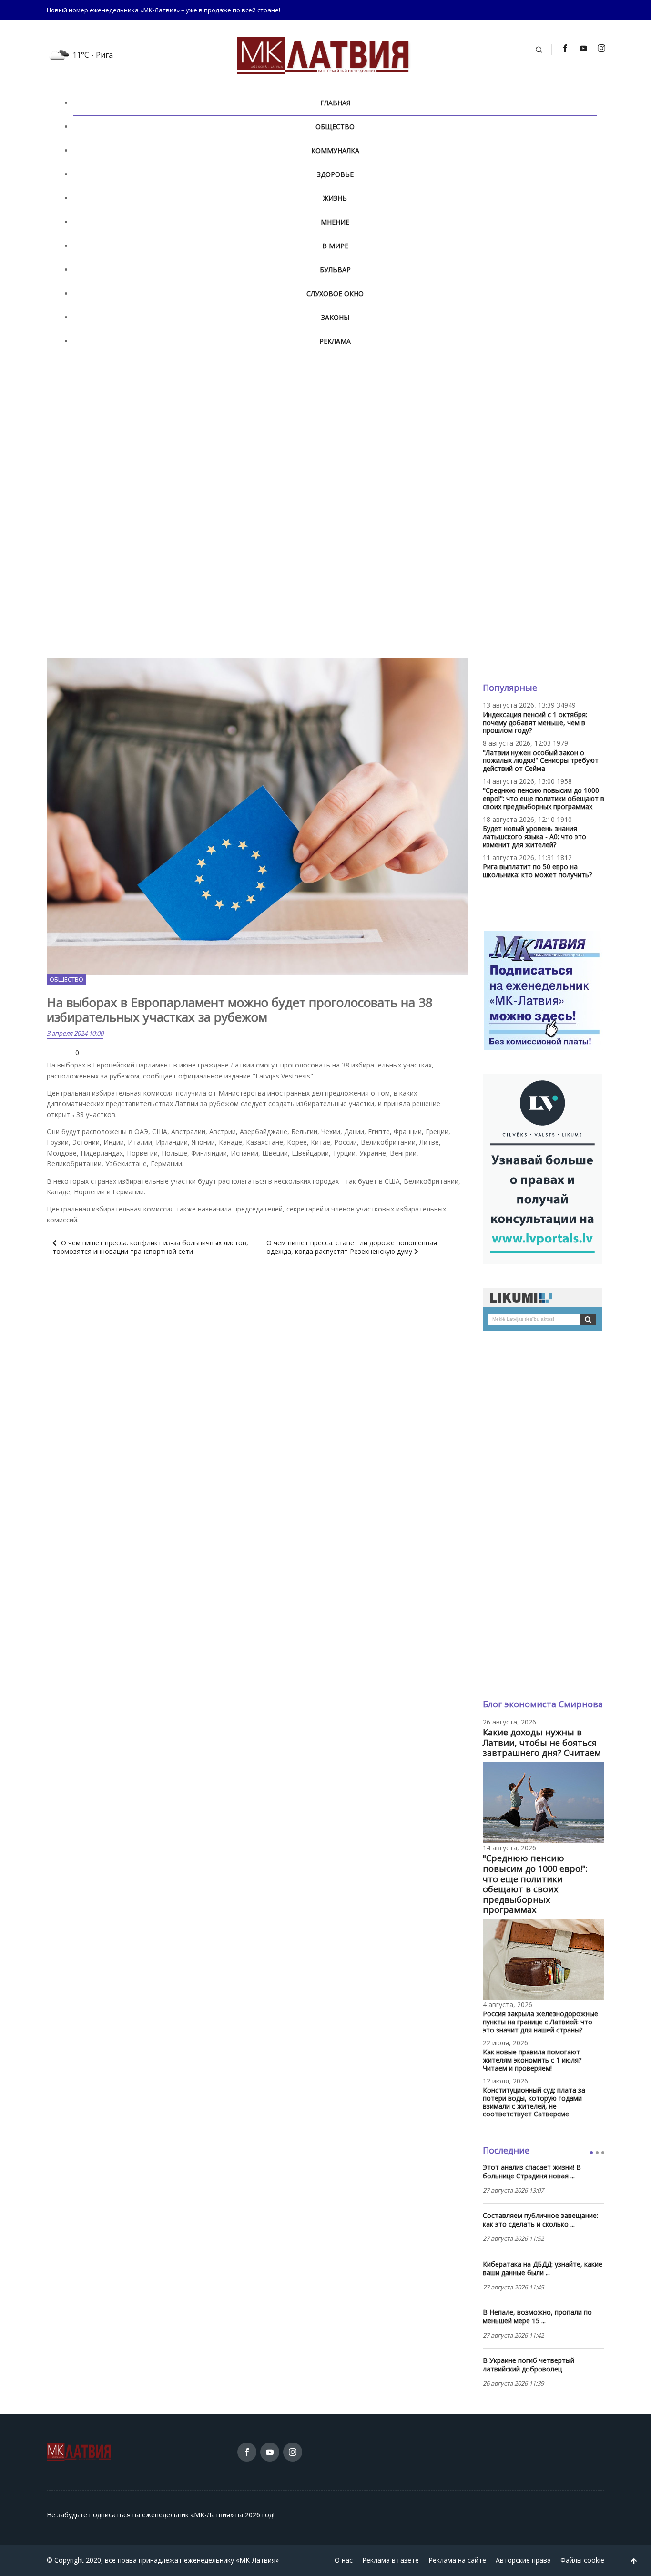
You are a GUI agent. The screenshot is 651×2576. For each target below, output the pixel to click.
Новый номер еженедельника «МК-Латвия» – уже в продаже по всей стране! (163, 10)
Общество (335, 127)
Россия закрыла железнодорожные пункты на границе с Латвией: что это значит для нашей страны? (540, 2022)
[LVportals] (542, 1168)
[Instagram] (601, 48)
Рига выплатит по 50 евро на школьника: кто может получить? (537, 871)
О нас (344, 2560)
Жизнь (335, 198)
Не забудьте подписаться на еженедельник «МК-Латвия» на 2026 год (160, 2515)
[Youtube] (583, 48)
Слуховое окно (335, 293)
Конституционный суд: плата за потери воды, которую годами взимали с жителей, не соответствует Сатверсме (534, 2102)
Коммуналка (335, 150)
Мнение (335, 222)
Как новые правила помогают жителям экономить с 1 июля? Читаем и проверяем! (532, 2060)
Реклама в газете (391, 2560)
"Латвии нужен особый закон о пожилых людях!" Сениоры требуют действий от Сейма (541, 761)
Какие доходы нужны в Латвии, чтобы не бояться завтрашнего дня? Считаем (542, 1742)
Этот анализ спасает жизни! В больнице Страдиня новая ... (532, 2172)
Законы (335, 317)
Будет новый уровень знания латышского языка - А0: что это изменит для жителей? (534, 836)
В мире (335, 246)
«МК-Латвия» (257, 2560)
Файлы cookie (582, 2560)
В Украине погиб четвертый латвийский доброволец (529, 2365)
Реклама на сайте (457, 2560)
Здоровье (335, 174)
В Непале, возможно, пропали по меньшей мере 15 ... (537, 2317)
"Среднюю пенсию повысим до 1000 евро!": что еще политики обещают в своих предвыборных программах (544, 798)
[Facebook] (565, 48)
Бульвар (335, 270)
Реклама (335, 341)
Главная (335, 103)
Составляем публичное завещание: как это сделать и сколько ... (540, 2220)
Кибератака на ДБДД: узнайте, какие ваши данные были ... (543, 2268)
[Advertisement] (325, 438)
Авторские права (523, 2560)
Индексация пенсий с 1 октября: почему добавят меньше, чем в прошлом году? (535, 723)
